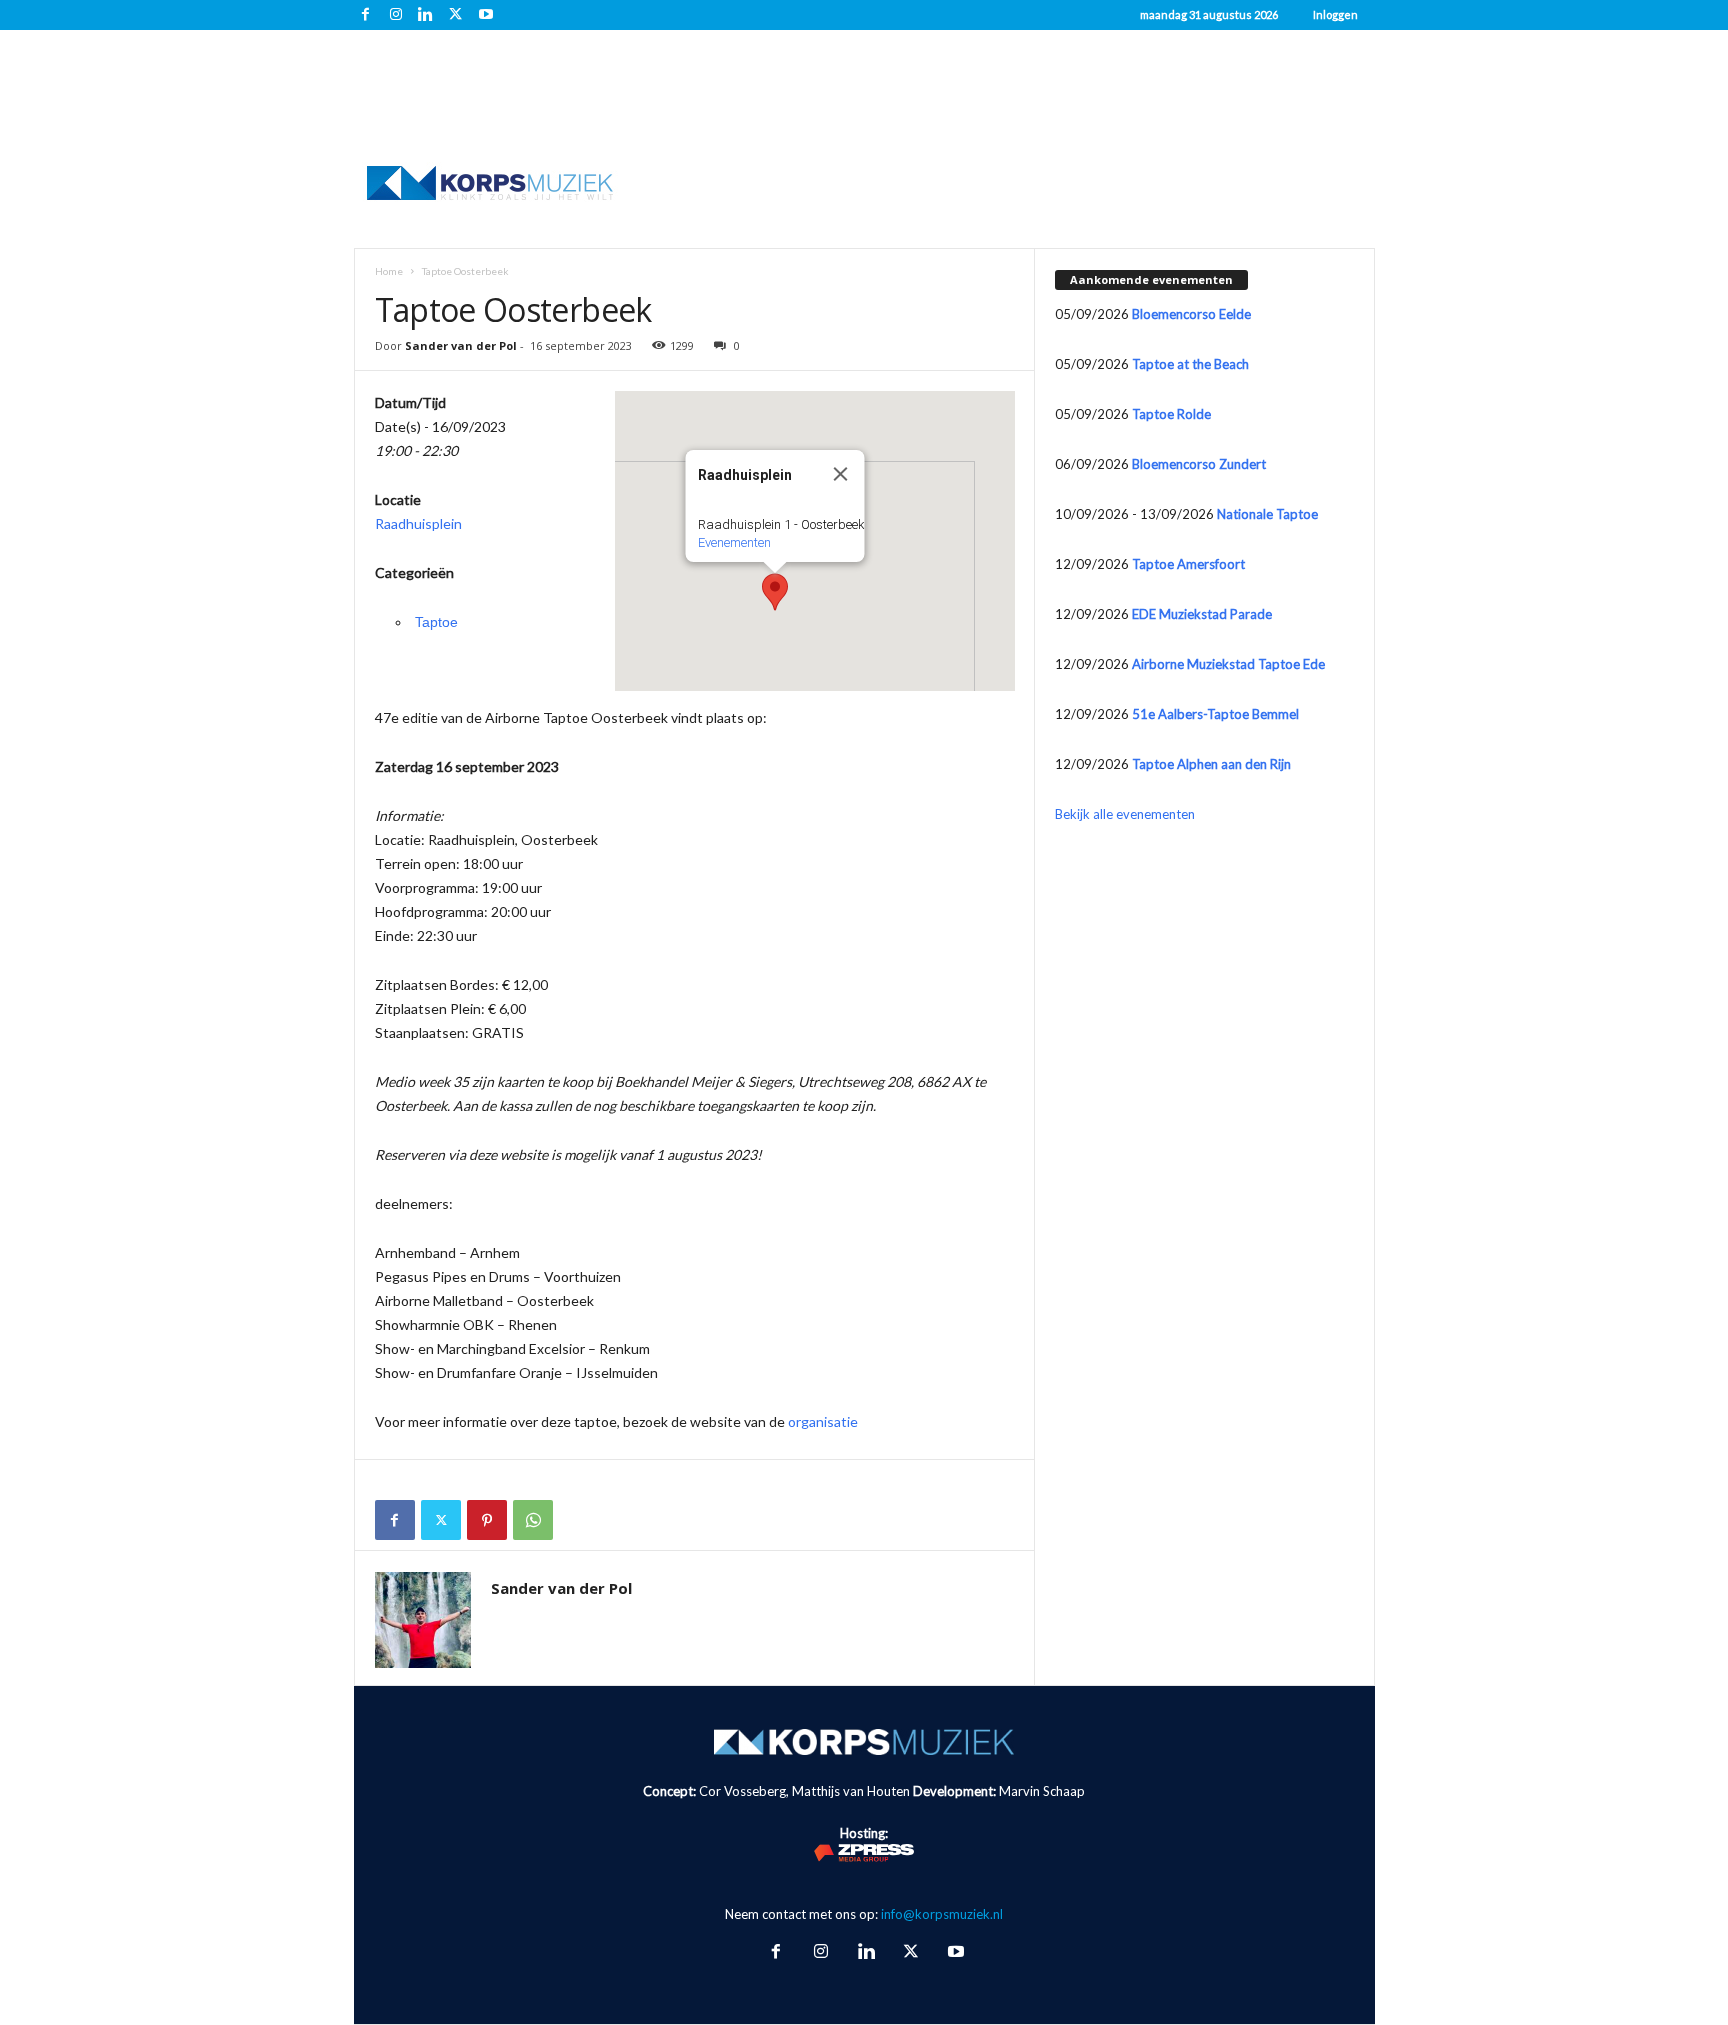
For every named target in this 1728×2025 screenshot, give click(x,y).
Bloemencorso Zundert (1199, 464)
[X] (456, 15)
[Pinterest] (487, 1520)
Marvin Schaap (1042, 1791)
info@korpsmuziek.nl (942, 1914)
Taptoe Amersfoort (1188, 564)
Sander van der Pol (461, 345)
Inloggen (1335, 14)
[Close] (840, 474)
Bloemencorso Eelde (1191, 314)
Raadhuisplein (418, 523)
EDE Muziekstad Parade (1202, 614)
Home (389, 271)
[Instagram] (396, 15)
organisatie (823, 1421)
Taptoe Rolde (1171, 414)
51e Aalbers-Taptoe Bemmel (1215, 714)
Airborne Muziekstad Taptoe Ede (1228, 664)
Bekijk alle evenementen (1125, 814)
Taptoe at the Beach (1190, 364)
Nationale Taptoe (1267, 514)
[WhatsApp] (533, 1520)
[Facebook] (366, 15)
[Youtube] (486, 15)
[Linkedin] (426, 15)
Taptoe (436, 622)
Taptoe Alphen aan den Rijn (1211, 764)
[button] (775, 592)
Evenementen (733, 542)
